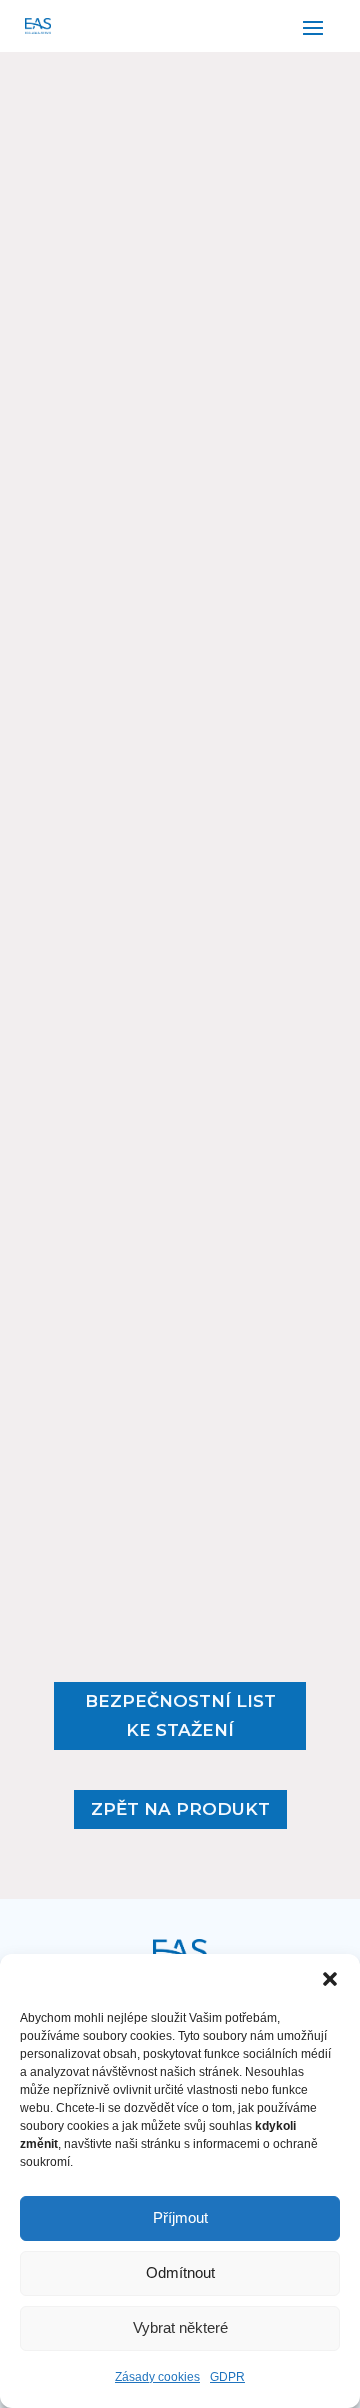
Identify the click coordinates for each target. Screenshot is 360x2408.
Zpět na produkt (180, 1809)
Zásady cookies (157, 2377)
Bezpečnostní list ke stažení (180, 1715)
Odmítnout (180, 2272)
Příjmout (180, 2217)
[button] (330, 1979)
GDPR (227, 2377)
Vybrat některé (180, 2327)
